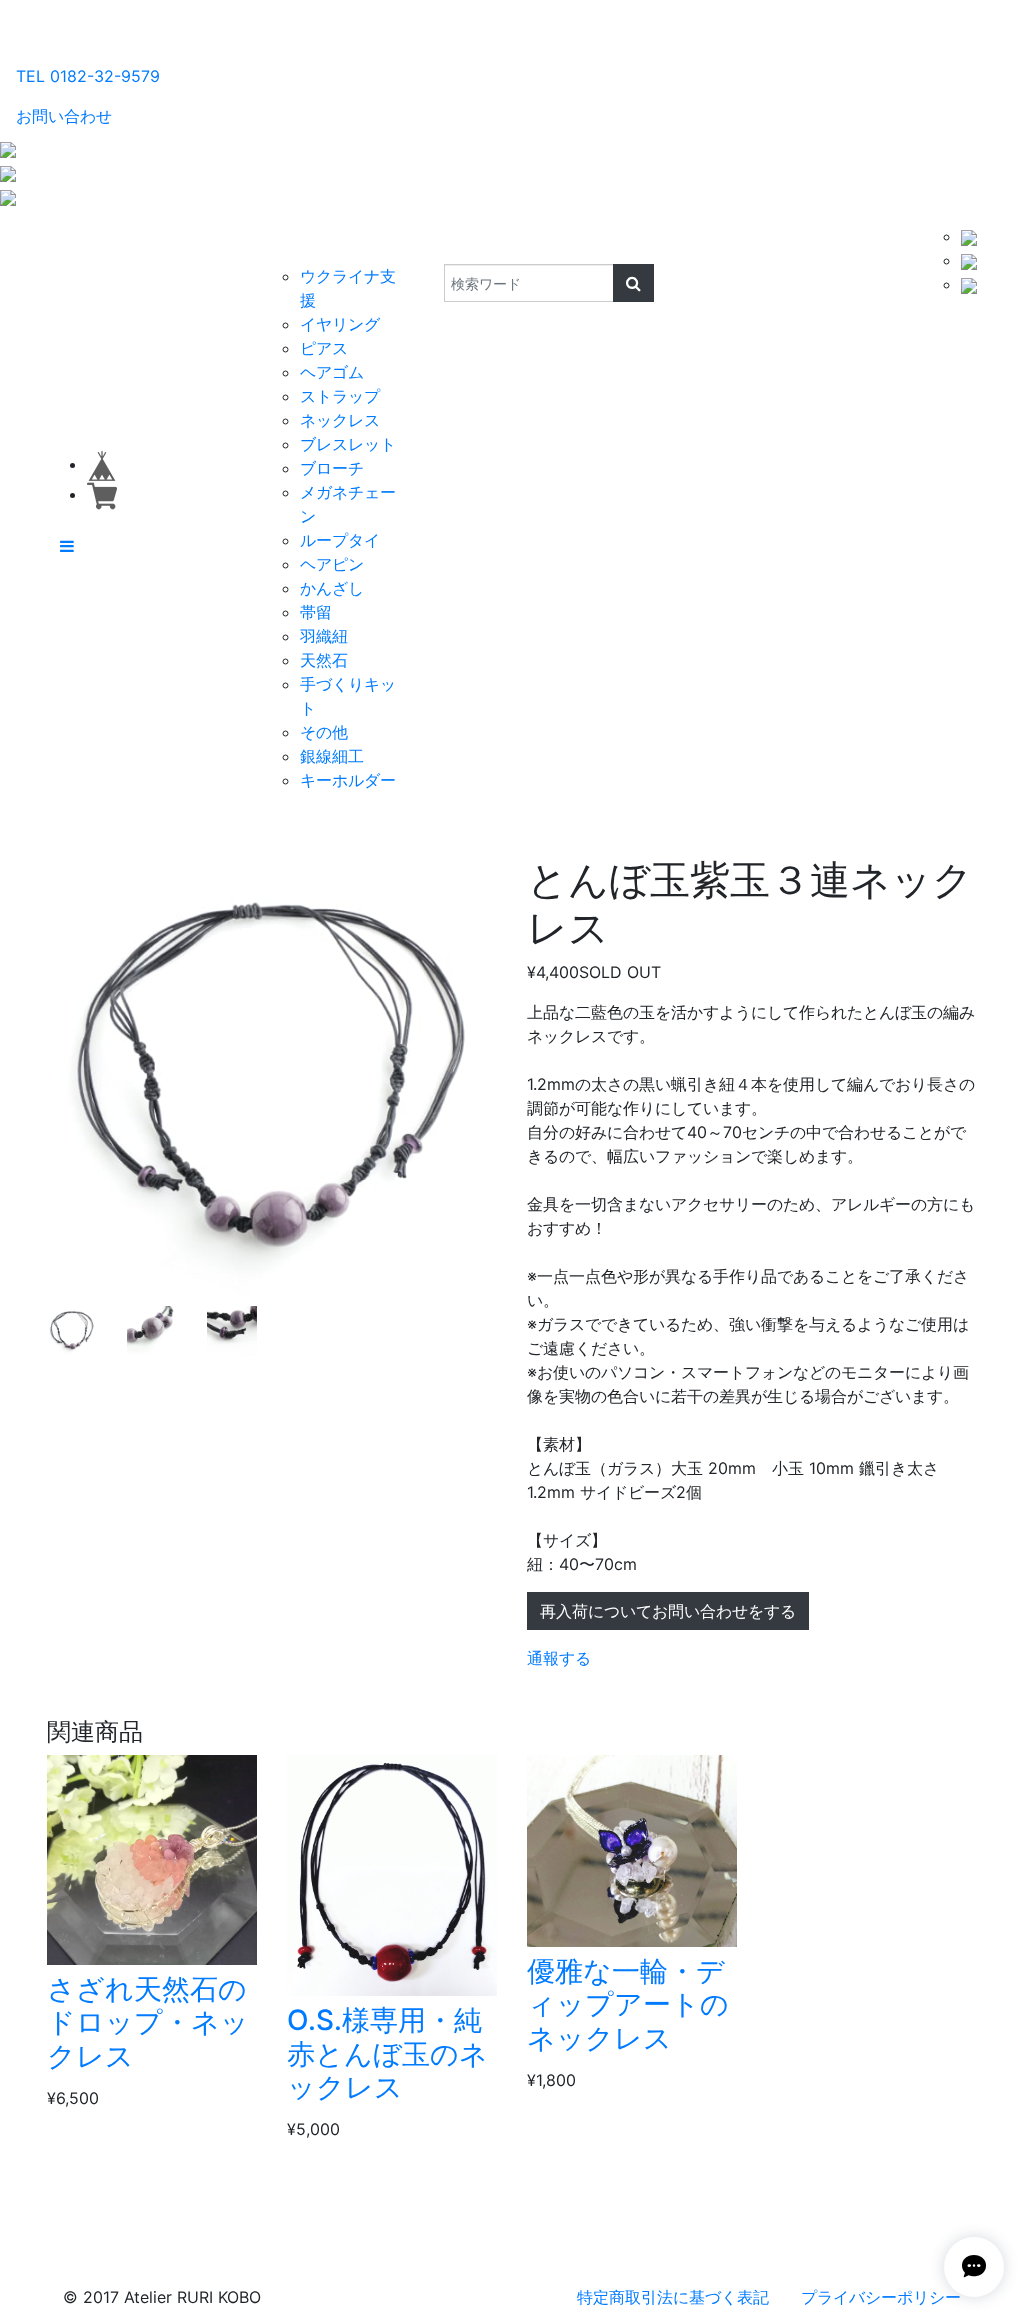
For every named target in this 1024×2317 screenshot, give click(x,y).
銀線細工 (332, 756)
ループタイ (340, 540)
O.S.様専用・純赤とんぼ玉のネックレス (387, 2053)
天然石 (324, 660)
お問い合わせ (64, 116)
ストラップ (340, 396)
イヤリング (340, 324)
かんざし (332, 588)
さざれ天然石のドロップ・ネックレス (148, 2022)
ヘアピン (332, 564)
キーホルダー (348, 780)
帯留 (316, 612)
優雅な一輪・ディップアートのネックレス (628, 2004)
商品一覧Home (181, 256)
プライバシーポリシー (881, 2297)
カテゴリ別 (310, 244)
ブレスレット (348, 444)
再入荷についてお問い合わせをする (668, 1611)
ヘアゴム (332, 372)
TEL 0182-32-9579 (88, 76)
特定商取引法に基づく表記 (673, 2297)
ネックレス (340, 420)
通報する (559, 1658)
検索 (430, 244)
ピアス (324, 348)
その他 (324, 732)
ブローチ (332, 468)
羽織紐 (324, 636)
